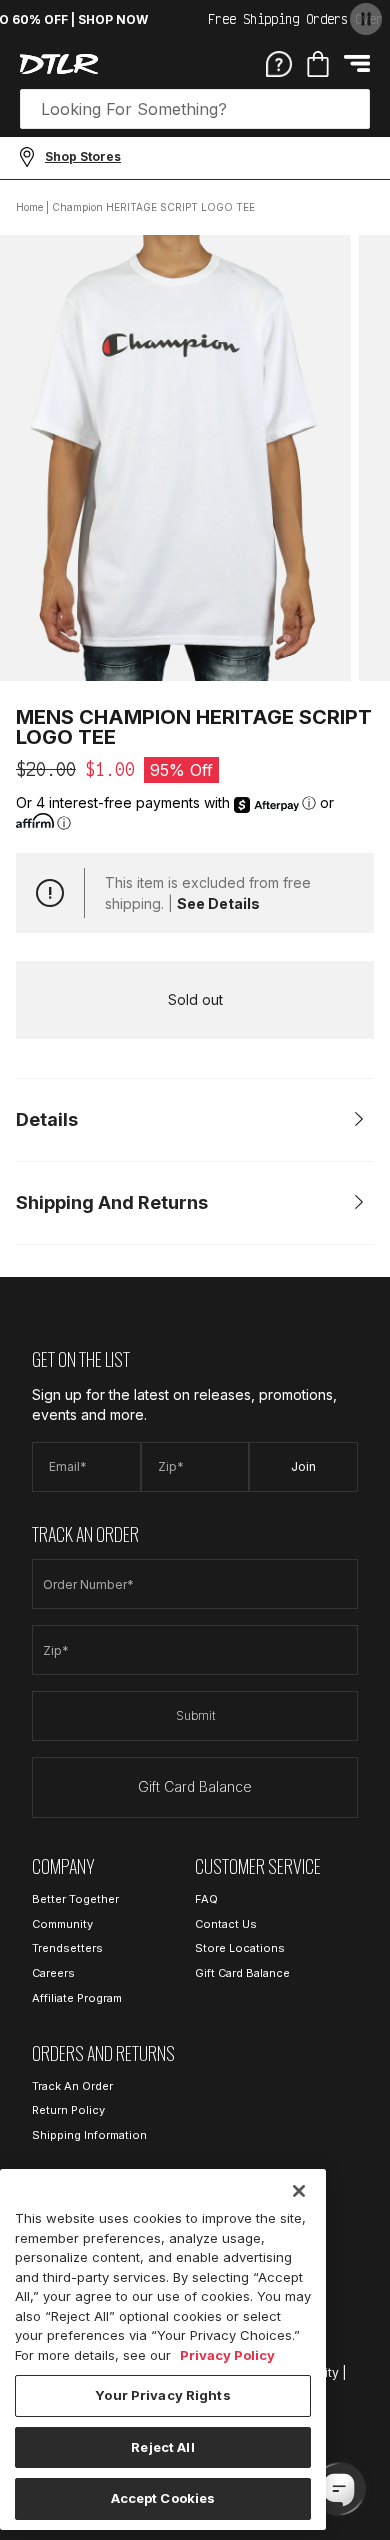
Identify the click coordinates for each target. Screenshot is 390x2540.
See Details (218, 903)
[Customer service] (279, 63)
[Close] (299, 2191)
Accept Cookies (163, 2498)
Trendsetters (67, 1948)
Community (62, 1924)
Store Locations (240, 1948)
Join (303, 1466)
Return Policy (68, 2110)
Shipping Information (89, 2135)
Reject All (162, 2447)
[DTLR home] (59, 64)
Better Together (75, 1899)
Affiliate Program (77, 1998)
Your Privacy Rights (162, 2395)
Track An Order (72, 2086)
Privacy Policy (227, 2355)
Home (29, 207)
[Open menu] (357, 63)
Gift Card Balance (195, 1786)
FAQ (206, 1899)
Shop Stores (83, 156)
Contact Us (226, 1924)
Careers (53, 1973)
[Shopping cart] (318, 64)
